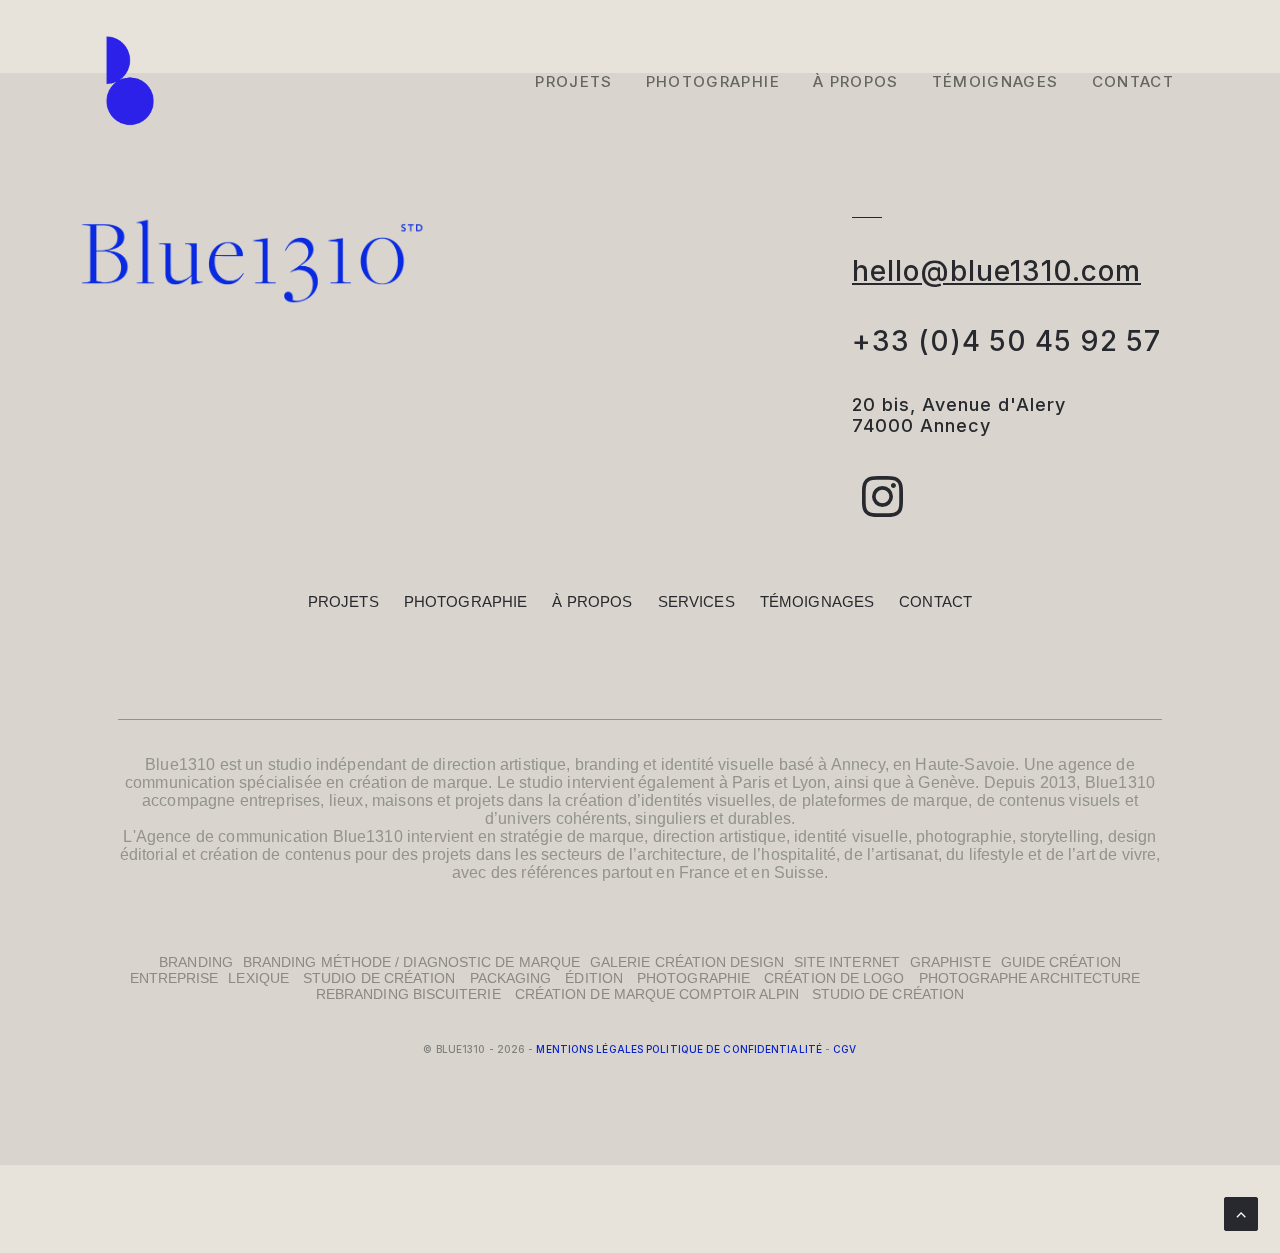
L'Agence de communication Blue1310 (262, 836)
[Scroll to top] (1241, 1212)
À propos (592, 601)
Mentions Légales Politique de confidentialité (679, 1049)
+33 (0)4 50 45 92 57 (1006, 341)
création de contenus (275, 854)
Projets (573, 81)
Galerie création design (687, 962)
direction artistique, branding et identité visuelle (603, 764)
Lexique (258, 978)
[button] (883, 511)
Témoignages (995, 81)
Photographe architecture (1030, 978)
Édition (594, 978)
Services (696, 601)
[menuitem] (580, 81)
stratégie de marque (572, 836)
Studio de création (379, 978)
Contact (1133, 81)
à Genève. (944, 782)
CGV (844, 1049)
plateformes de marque (885, 800)
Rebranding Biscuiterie (408, 994)
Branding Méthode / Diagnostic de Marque (411, 962)
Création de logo (834, 978)
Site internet (847, 962)
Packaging (511, 978)
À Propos (856, 81)
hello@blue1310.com (996, 271)
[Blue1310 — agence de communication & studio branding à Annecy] (130, 81)
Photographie (713, 81)
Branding (196, 962)
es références (549, 872)
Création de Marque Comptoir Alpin (663, 994)
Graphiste (950, 962)
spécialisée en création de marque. (365, 782)
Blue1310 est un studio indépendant (275, 764)
